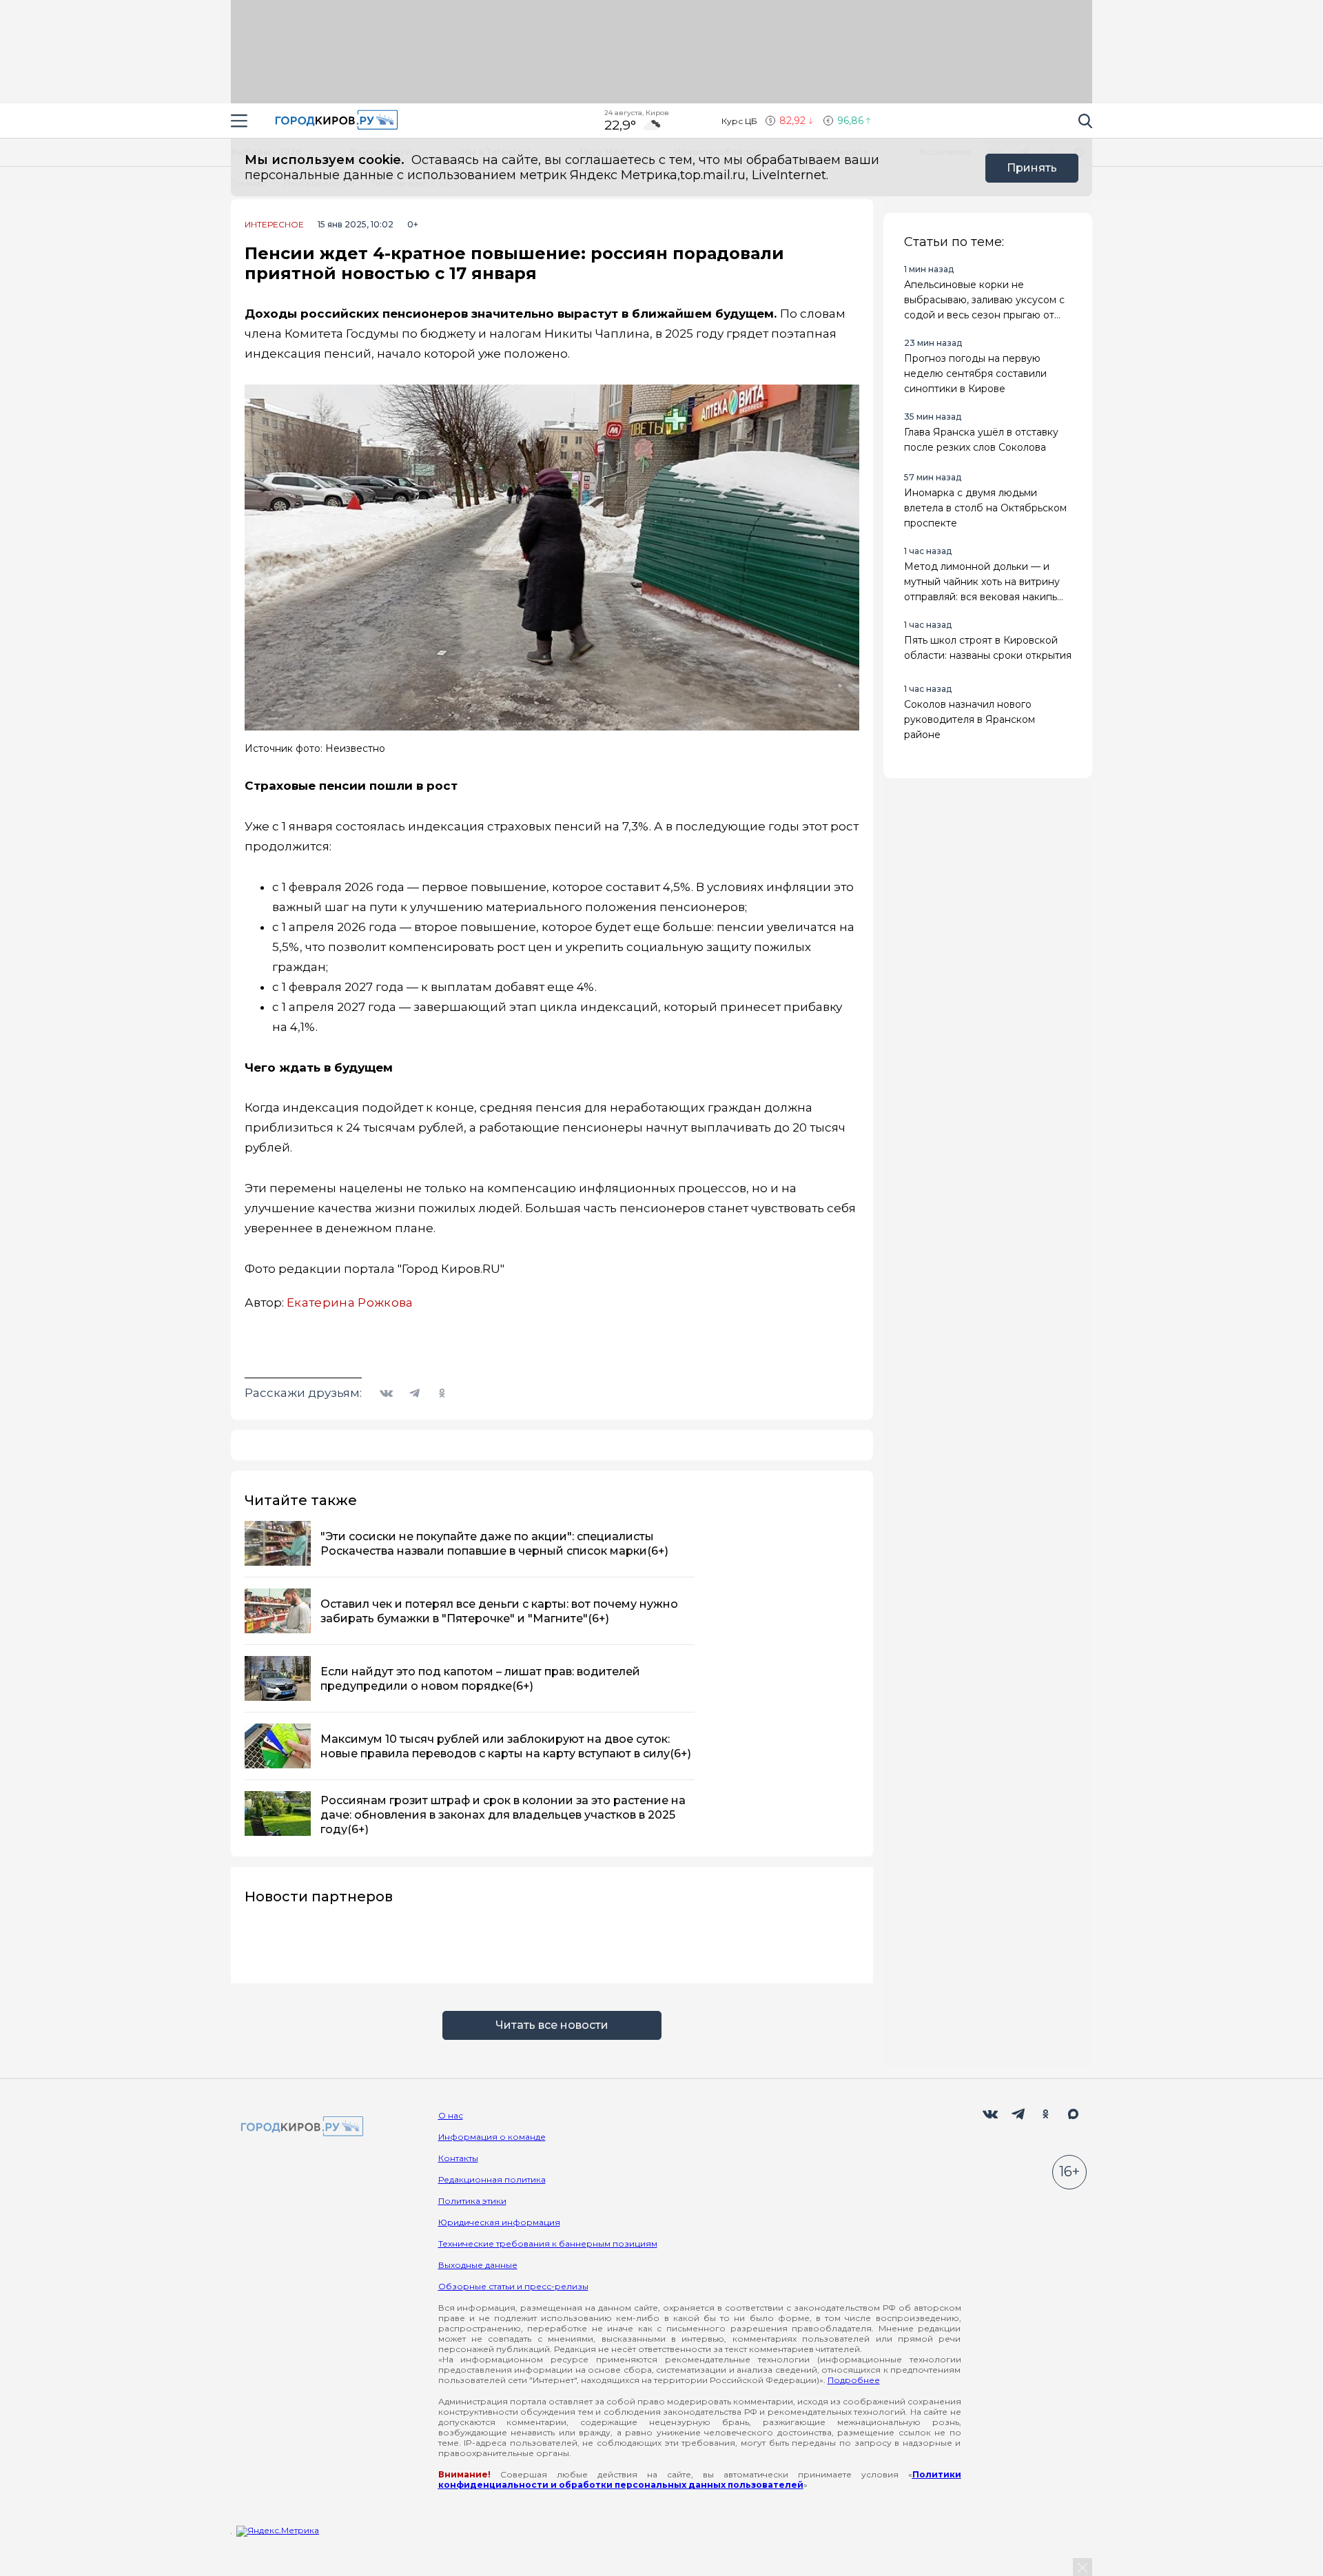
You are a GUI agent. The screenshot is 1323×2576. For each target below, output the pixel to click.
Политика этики (472, 2201)
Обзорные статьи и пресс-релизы (513, 2286)
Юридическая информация (499, 2222)
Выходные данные (478, 2265)
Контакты (458, 2158)
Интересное (274, 225)
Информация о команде (492, 2137)
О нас (451, 2115)
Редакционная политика (492, 2179)
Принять (1032, 168)
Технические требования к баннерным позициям (548, 2243)
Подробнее (854, 2380)
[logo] (300, 2127)
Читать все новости (552, 2025)
